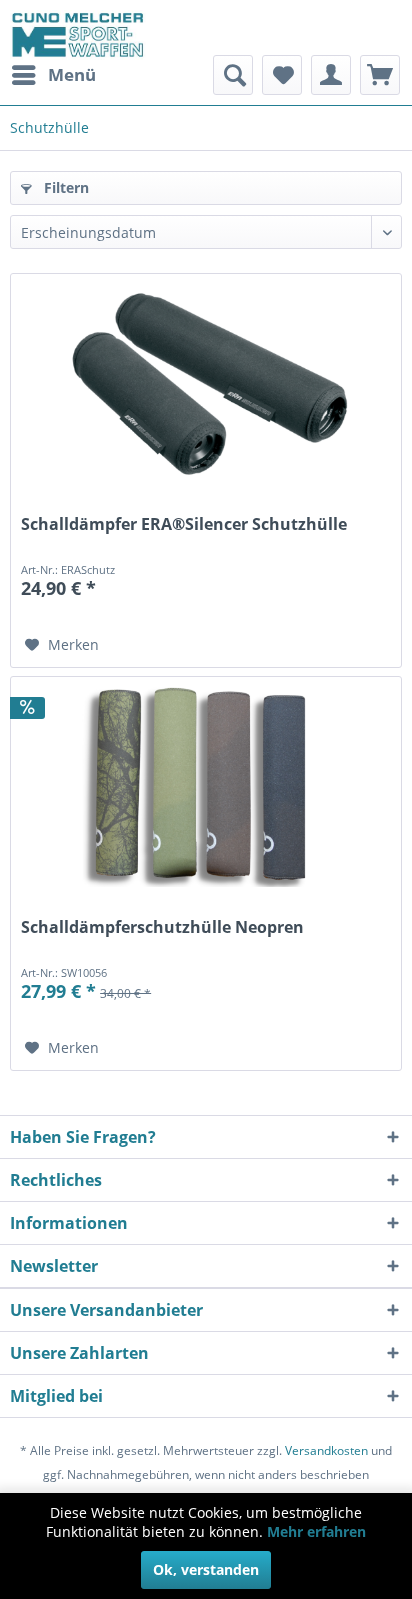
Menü (72, 74)
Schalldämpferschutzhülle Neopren (162, 927)
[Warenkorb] (380, 75)
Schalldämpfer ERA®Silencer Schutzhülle (184, 524)
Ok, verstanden (206, 1569)
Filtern (64, 187)
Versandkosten (326, 1450)
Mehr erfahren (316, 1531)
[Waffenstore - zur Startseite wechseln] (78, 35)
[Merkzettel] (282, 75)
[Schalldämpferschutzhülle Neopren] (206, 787)
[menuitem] (53, 75)
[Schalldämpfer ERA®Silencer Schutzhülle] (206, 384)
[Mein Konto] (331, 75)
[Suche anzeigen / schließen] (233, 75)
